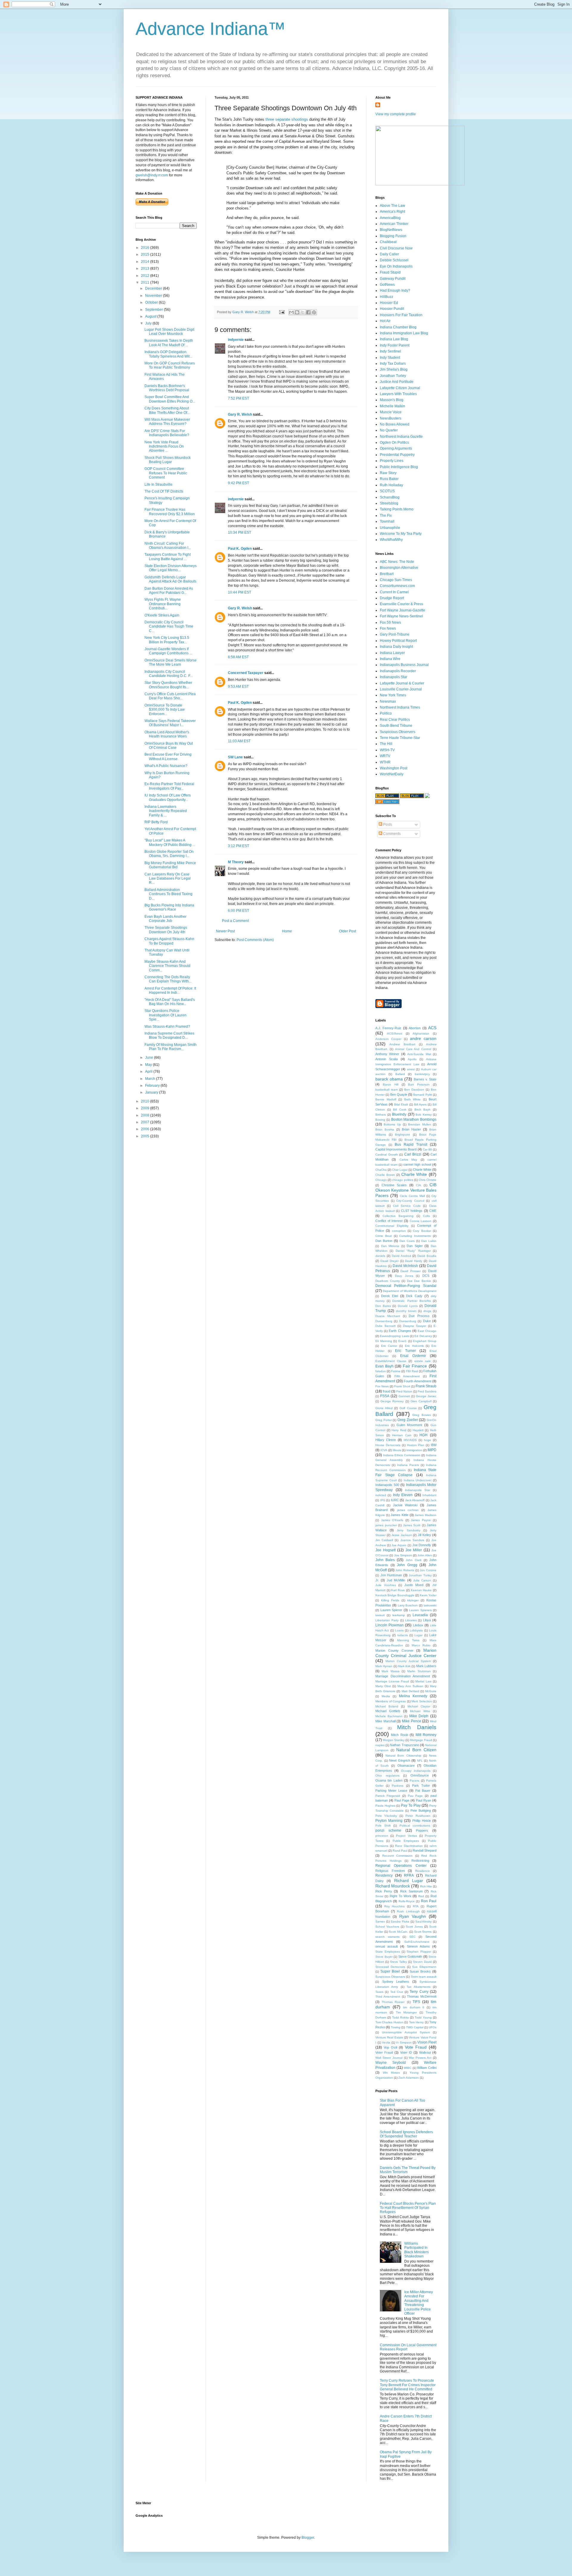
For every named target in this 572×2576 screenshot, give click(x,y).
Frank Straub (426, 1386)
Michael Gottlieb (388, 1711)
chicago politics (402, 1180)
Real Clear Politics (395, 720)
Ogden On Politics (394, 442)
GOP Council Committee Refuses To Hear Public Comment (166, 473)
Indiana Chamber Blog (398, 327)
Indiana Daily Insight (396, 647)
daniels (380, 1256)
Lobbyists (416, 1630)
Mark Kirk (404, 1666)
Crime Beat (384, 1236)
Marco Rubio (421, 1645)
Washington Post (394, 768)
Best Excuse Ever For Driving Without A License (168, 757)
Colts (426, 1216)
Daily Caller (389, 254)
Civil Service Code (407, 1206)
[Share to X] (303, 312)
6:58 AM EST (238, 657)
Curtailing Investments (415, 1236)
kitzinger (413, 1600)
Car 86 (427, 1149)
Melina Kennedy (413, 1696)
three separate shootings (287, 119)
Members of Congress (391, 1701)
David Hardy (414, 1261)
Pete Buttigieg (421, 1811)
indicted (381, 1495)
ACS (432, 1028)
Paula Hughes (385, 1806)
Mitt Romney (426, 1735)
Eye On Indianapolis (396, 266)
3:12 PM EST (238, 846)
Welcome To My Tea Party (401, 534)
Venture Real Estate (389, 2037)
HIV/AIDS (410, 1440)
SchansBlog (390, 497)
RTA (416, 1906)
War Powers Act (420, 2058)
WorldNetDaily (392, 774)
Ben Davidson (414, 1090)
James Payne (421, 1520)
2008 (146, 1115)
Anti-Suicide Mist (419, 1054)
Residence (423, 1871)
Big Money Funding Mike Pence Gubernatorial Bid (170, 865)
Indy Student (390, 358)
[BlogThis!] (297, 312)
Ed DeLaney (423, 1336)
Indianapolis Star (394, 677)
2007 (146, 1122)
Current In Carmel (394, 592)
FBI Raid (412, 1371)
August (151, 316)
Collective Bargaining (398, 1216)
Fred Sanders (427, 1391)
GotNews (387, 285)
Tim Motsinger (406, 2012)
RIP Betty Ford (156, 822)
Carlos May (408, 1160)
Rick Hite (426, 1886)
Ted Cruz (397, 1992)
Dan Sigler (415, 1246)
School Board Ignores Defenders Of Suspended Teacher (406, 2134)
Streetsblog (389, 503)
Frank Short (402, 1386)
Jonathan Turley (393, 376)
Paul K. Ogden (240, 549)
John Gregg (407, 1565)
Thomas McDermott (422, 1996)
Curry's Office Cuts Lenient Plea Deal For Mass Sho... (170, 696)
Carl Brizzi (413, 1154)
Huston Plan (416, 1445)
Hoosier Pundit (392, 309)
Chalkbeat (388, 242)
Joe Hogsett (386, 1550)
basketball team (387, 1090)
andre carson (423, 1038)
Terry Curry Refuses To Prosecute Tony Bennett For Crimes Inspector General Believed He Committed (408, 2385)
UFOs (433, 2027)
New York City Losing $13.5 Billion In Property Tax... (167, 640)
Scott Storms (423, 1932)
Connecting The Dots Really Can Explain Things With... (168, 979)
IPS (383, 1500)
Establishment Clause (391, 1361)
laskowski (430, 1605)
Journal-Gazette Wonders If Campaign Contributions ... (168, 651)
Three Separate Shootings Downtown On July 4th (166, 930)
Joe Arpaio (399, 1545)
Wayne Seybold (391, 2063)
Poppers (422, 1830)
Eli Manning (384, 1341)
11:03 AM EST (239, 741)
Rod (421, 1896)
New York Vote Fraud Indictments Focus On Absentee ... (164, 447)
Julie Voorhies (386, 1585)
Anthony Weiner (387, 1054)
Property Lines (392, 461)
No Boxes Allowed (395, 424)
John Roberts (405, 1570)
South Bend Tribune (396, 726)
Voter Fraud (384, 2052)
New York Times (393, 695)
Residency (384, 1875)
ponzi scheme (388, 1830)
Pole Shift (383, 1826)
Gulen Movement (409, 1425)
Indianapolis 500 (387, 1485)
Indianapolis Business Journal (404, 665)
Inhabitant (429, 1495)
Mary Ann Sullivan (410, 1686)
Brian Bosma (385, 1129)
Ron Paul (429, 1901)
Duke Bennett (386, 1326)
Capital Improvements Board (396, 1149)
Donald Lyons (408, 1306)
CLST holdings (412, 1211)
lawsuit (380, 1615)
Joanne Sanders (412, 1540)
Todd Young (423, 2017)
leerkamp (399, 1615)
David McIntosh (405, 1266)
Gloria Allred (384, 1408)
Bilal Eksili (401, 1104)
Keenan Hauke (421, 1590)
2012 (146, 276)
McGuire (431, 1691)
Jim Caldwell (384, 1540)
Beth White (413, 1099)
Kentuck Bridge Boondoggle (395, 1595)
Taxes (379, 1992)
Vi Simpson (404, 2042)
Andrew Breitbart (402, 1044)
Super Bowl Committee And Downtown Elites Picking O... (170, 399)
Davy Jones (404, 1276)
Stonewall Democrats (390, 1967)
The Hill (386, 744)
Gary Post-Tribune (395, 634)
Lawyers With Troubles (398, 394)
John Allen (425, 1555)
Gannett (404, 1396)
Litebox (418, 1625)
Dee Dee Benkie (419, 1281)
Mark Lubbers (426, 1666)
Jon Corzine (428, 1570)
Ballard (400, 1074)
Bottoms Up (392, 1124)
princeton (382, 1836)
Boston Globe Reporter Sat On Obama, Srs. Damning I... (169, 854)
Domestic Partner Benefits (411, 1301)
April (149, 1072)
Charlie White (414, 1174)
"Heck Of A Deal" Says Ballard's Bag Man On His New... (170, 1002)
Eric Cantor (389, 1346)
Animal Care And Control (413, 1049)
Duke (427, 1321)
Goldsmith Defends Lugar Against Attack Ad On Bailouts (170, 579)
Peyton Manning (389, 1821)
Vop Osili (390, 2047)
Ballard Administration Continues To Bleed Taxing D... (168, 894)
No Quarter (389, 430)
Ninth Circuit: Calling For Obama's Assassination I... (168, 546)
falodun (381, 1371)
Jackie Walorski (405, 1505)
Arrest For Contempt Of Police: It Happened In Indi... (170, 990)
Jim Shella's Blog (394, 369)
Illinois (397, 1450)
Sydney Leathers (396, 1982)
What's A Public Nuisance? (166, 766)
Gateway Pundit (393, 279)
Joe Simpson (403, 1555)
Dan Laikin (429, 1241)
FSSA (385, 1396)
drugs (427, 1311)
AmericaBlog (390, 218)
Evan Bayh (384, 1366)
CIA (418, 1185)
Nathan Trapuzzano (404, 1745)
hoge (428, 1440)
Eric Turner (405, 1351)
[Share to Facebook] (308, 312)
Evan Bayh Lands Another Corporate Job (165, 919)
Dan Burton (384, 1241)
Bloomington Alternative (399, 568)
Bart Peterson (419, 1084)
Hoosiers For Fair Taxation (401, 315)
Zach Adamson (409, 2078)
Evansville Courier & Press (401, 604)
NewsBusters (391, 418)
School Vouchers (387, 1927)
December (154, 288)
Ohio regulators (387, 1775)
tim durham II (414, 2007)
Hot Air (385, 321)
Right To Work (401, 1896)
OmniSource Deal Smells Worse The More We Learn (171, 662)
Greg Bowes (422, 1415)
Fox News (388, 628)
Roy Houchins (395, 1906)
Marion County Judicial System (408, 1661)
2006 (146, 1129)
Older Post (348, 931)
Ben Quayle (399, 1094)
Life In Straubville (158, 485)
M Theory (236, 862)
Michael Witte (420, 1711)
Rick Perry (384, 1891)
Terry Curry (419, 1992)
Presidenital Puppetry (397, 455)
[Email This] (291, 312)
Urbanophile (390, 528)
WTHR (385, 762)
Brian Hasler (411, 1129)
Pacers (414, 1781)
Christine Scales (394, 1185)
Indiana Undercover (418, 1480)
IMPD (432, 1450)
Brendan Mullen (419, 1124)
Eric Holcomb (414, 1346)
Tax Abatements (418, 1987)
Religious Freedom (390, 1871)
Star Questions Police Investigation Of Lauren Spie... (165, 1015)
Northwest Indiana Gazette (401, 437)
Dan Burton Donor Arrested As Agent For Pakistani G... (169, 591)
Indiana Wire (390, 659)
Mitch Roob (399, 1735)
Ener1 (402, 1341)
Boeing (380, 1120)
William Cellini (427, 2068)
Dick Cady (414, 1296)
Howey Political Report (398, 641)
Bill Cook (400, 1110)
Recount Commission (398, 1856)
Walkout (425, 2052)
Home (287, 931)
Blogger (308, 2538)
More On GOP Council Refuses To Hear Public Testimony (170, 365)
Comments (391, 834)
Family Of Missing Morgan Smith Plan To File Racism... (171, 1047)
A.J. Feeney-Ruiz (388, 1028)
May (149, 1065)
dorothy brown (406, 1311)
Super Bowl (390, 1971)
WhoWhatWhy (391, 540)
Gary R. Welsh (240, 414)
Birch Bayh (423, 1110)
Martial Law (423, 1681)
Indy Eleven (403, 1495)
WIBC (408, 2068)
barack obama (389, 1079)
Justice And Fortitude (397, 382)
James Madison (426, 1515)
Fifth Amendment (407, 1376)
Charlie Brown (385, 1175)
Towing (396, 2027)
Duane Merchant (388, 1316)
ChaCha (381, 1170)
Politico (386, 713)
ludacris (403, 1635)
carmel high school (417, 1164)
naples (380, 1745)
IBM (434, 1445)
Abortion (415, 1028)
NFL (420, 1761)
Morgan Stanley (394, 1740)
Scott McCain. (398, 1932)
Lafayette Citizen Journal (400, 388)
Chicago (381, 1180)
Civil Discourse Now (396, 248)
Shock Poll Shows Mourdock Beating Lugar (168, 460)
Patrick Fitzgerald (388, 1796)
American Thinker (394, 224)
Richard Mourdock (393, 1886)
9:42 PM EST (238, 483)
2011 (146, 282)
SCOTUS (387, 491)
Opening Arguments (396, 448)
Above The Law (393, 206)
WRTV (385, 756)
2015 (146, 254)
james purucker (386, 1525)
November (154, 296)
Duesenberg (384, 1321)
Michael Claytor (419, 1706)
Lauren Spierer (391, 1610)
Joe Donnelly (422, 1545)
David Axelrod (401, 1256)
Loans (399, 1630)
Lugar (418, 1635)
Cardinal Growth (387, 1155)
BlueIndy (399, 1114)
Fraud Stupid (390, 272)
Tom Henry (416, 2022)
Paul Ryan (423, 1800)
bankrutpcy (422, 1074)
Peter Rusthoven (418, 1816)
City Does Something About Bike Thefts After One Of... (167, 410)
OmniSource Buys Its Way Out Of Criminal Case (169, 746)
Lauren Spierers (420, 1610)
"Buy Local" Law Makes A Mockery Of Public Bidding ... (170, 842)
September (154, 310)
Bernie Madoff (386, 1099)
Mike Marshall (386, 1721)
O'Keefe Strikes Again (162, 615)
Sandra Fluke (400, 1921)
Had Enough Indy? (395, 291)
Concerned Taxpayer (246, 673)
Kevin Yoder (428, 1595)
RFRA (409, 1875)
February (153, 1086)
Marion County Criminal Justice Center (406, 1653)
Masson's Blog (392, 400)
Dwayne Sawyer (415, 1326)
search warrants (387, 1937)
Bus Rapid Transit (411, 1145)
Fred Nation (404, 1391)
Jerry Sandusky (408, 1530)
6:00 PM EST (238, 911)
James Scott (412, 1525)
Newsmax (388, 701)
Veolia (386, 2042)
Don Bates (383, 1306)
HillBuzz (387, 297)
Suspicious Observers (398, 732)
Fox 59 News (390, 622)
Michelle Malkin (393, 406)
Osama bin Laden (389, 1780)
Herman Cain (402, 1435)
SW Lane (235, 757)
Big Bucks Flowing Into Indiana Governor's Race (169, 907)
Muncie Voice (391, 412)
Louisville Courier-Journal (401, 689)
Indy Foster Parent (395, 345)
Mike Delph (419, 1716)
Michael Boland (387, 1706)
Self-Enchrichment (417, 1942)
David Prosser (411, 1271)
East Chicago (427, 1331)
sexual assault (387, 1946)
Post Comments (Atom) (255, 940)
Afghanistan (421, 1034)
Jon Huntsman (391, 1575)
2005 (146, 1136)
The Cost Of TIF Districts (164, 491)
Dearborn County (388, 1281)
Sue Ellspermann (424, 1967)
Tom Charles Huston (389, 2022)
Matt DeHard (410, 1691)
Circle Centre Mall (412, 1196)
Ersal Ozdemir (413, 1356)
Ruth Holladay (391, 485)
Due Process (419, 1316)
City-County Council (410, 1201)
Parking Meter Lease (391, 1791)
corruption (399, 1231)
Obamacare (406, 1766)
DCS (426, 1276)
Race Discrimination (409, 1846)
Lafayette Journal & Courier (402, 683)
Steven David (422, 1962)
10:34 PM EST (240, 532)
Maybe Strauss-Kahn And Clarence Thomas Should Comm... (167, 966)
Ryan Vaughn (413, 1916)
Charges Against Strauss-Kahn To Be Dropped (169, 941)
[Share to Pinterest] (314, 312)
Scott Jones (414, 1927)
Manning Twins (408, 1640)
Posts (387, 824)
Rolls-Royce (407, 1901)
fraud (387, 1391)
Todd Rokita (400, 2017)
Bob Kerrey (424, 1115)
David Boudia (427, 1256)
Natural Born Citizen (416, 1750)
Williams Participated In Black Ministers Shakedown (416, 2250)
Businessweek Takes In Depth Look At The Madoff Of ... (169, 343)
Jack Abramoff (415, 1500)
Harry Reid (399, 1430)
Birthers (381, 1115)
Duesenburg (408, 1321)
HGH (423, 1435)
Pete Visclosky (386, 1816)
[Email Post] (282, 312)
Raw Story (388, 473)
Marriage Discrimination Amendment (403, 1676)
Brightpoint (402, 1135)
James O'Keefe (392, 1520)
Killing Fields (390, 1600)
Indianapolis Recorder (398, 671)
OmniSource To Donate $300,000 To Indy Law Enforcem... (165, 710)
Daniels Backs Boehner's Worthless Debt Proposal (167, 388)
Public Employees (406, 1841)
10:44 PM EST (240, 592)
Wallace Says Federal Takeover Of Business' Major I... (170, 723)
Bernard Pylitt (422, 1095)
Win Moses (391, 2073)
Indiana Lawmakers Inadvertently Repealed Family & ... (166, 811)
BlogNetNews (391, 230)
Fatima (396, 1371)
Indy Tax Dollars (393, 364)
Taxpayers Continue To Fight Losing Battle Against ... (168, 557)
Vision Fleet (427, 2042)
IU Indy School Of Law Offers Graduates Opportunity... (168, 797)
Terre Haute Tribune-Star (400, 738)
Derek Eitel (390, 1296)
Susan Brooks (420, 1971)
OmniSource (420, 1775)
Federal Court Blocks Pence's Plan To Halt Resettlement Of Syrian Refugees (408, 2208)
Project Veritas (406, 1836)
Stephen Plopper (419, 1952)
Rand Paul (400, 1851)
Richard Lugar (409, 1881)
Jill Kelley (424, 1535)
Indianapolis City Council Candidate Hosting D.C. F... (169, 674)
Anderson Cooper (388, 1039)
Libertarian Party (387, 1620)
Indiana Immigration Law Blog (404, 333)
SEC (412, 1937)
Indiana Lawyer (392, 653)
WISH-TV (387, 750)
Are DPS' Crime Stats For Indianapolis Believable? (167, 433)
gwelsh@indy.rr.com (152, 175)
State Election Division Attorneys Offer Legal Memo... (171, 568)
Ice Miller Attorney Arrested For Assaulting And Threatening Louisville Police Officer (419, 2303)
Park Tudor (421, 1785)
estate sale (423, 1361)
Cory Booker (422, 1231)
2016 (146, 248)
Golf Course (408, 1408)
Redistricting (420, 1861)
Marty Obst (383, 1686)
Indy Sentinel (390, 351)
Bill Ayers (420, 1104)
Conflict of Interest (389, 1221)
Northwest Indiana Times (400, 707)
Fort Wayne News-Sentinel (401, 616)
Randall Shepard (425, 1850)
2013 (146, 268)
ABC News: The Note (397, 562)
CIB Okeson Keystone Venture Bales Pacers (406, 1190)
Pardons (398, 1786)
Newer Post (225, 931)
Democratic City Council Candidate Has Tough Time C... (169, 626)
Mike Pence (412, 1721)
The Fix (386, 515)
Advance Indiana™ (211, 29)
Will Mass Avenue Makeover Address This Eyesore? (167, 422)
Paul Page (402, 1800)
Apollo (412, 1059)
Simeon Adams (418, 1946)
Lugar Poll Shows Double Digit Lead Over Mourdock (169, 332)
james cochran (408, 1510)
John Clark (414, 1560)
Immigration (414, 1450)
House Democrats (388, 1445)
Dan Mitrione (390, 1246)
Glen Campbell (421, 1401)
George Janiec (426, 1396)
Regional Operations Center (401, 1866)
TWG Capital (415, 2027)
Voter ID (406, 2052)
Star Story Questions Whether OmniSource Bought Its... (168, 685)
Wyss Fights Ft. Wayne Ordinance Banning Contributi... (163, 604)
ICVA (384, 1450)
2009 (146, 1108)
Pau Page (415, 1796)
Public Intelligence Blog (399, 467)
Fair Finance (415, 1366)
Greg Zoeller (408, 1420)
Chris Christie (428, 1180)
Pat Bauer (423, 1791)
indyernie (236, 340)
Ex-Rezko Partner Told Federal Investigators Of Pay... (169, 786)
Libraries (411, 1620)
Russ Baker (389, 479)
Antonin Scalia (387, 1059)
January (152, 1092)
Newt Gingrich (400, 1760)
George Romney (392, 1401)
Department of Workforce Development (410, 1291)
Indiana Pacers (408, 1465)
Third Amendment (388, 1997)
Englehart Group (425, 1341)
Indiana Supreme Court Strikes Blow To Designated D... (169, 1035)
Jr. (377, 1580)
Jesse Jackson (402, 1535)
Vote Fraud (416, 2047)
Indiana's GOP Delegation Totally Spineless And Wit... (168, 354)
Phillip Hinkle (422, 1821)
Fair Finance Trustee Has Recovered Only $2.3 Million (170, 512)
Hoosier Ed (389, 303)
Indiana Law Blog (394, 339)
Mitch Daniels (417, 1727)
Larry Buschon (408, 1605)
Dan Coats (407, 1241)
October (152, 302)
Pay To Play (411, 1805)
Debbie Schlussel (394, 260)
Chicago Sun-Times (396, 580)
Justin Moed (414, 1585)
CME (433, 1211)
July (149, 323)
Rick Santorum (411, 1891)
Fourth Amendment (418, 1381)
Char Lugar (400, 1170)
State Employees (388, 1952)
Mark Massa (390, 1671)
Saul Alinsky (424, 1921)
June (150, 1058)
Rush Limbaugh (408, 1911)
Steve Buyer (384, 1957)
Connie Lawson (421, 1221)
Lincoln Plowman (390, 1625)
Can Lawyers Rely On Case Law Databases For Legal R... (168, 879)
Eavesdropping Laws (394, 1336)
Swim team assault (424, 1977)
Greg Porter (384, 1420)
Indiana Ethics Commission (402, 1455)
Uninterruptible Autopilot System (406, 2032)
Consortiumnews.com (397, 586)
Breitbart (387, 574)
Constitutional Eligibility (392, 1226)
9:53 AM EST (238, 687)
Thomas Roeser (393, 2002)
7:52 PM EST (238, 398)
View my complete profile (396, 114)
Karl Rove (398, 1590)
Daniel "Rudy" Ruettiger (413, 1251)
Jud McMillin (396, 1580)
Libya (427, 1620)
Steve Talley (398, 1962)
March (151, 1079)
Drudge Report (392, 598)
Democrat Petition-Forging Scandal (406, 1286)
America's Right (393, 212)
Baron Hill (391, 1084)
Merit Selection (422, 1701)
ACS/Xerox (395, 1034)
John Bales (385, 1560)
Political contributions (415, 1826)
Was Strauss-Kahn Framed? (167, 1027)
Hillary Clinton (386, 1440)
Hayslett (418, 1430)
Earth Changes (400, 1331)
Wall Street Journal (389, 2058)
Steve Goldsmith (410, 1957)
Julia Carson (422, 1580)
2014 (146, 262)
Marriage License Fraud (392, 1681)
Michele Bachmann (389, 1716)
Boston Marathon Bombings (414, 1119)
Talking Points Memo (397, 509)
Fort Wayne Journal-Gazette (402, 610)
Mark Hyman (384, 1666)
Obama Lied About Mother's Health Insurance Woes (167, 734)
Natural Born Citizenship (403, 1756)
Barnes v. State (425, 1079)
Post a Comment (235, 921)
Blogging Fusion (393, 236)
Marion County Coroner (394, 1650)
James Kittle (400, 1515)
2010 (146, 1101)
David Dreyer (390, 1261)
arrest (411, 1069)
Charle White (422, 1170)
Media (386, 1696)
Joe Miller (414, 1550)
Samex (380, 1921)
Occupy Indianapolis (416, 1771)
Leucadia (420, 1615)
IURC (395, 1500)
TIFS (416, 2002)
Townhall (387, 521)
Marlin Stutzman (419, 1671)
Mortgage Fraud (421, 1740)
